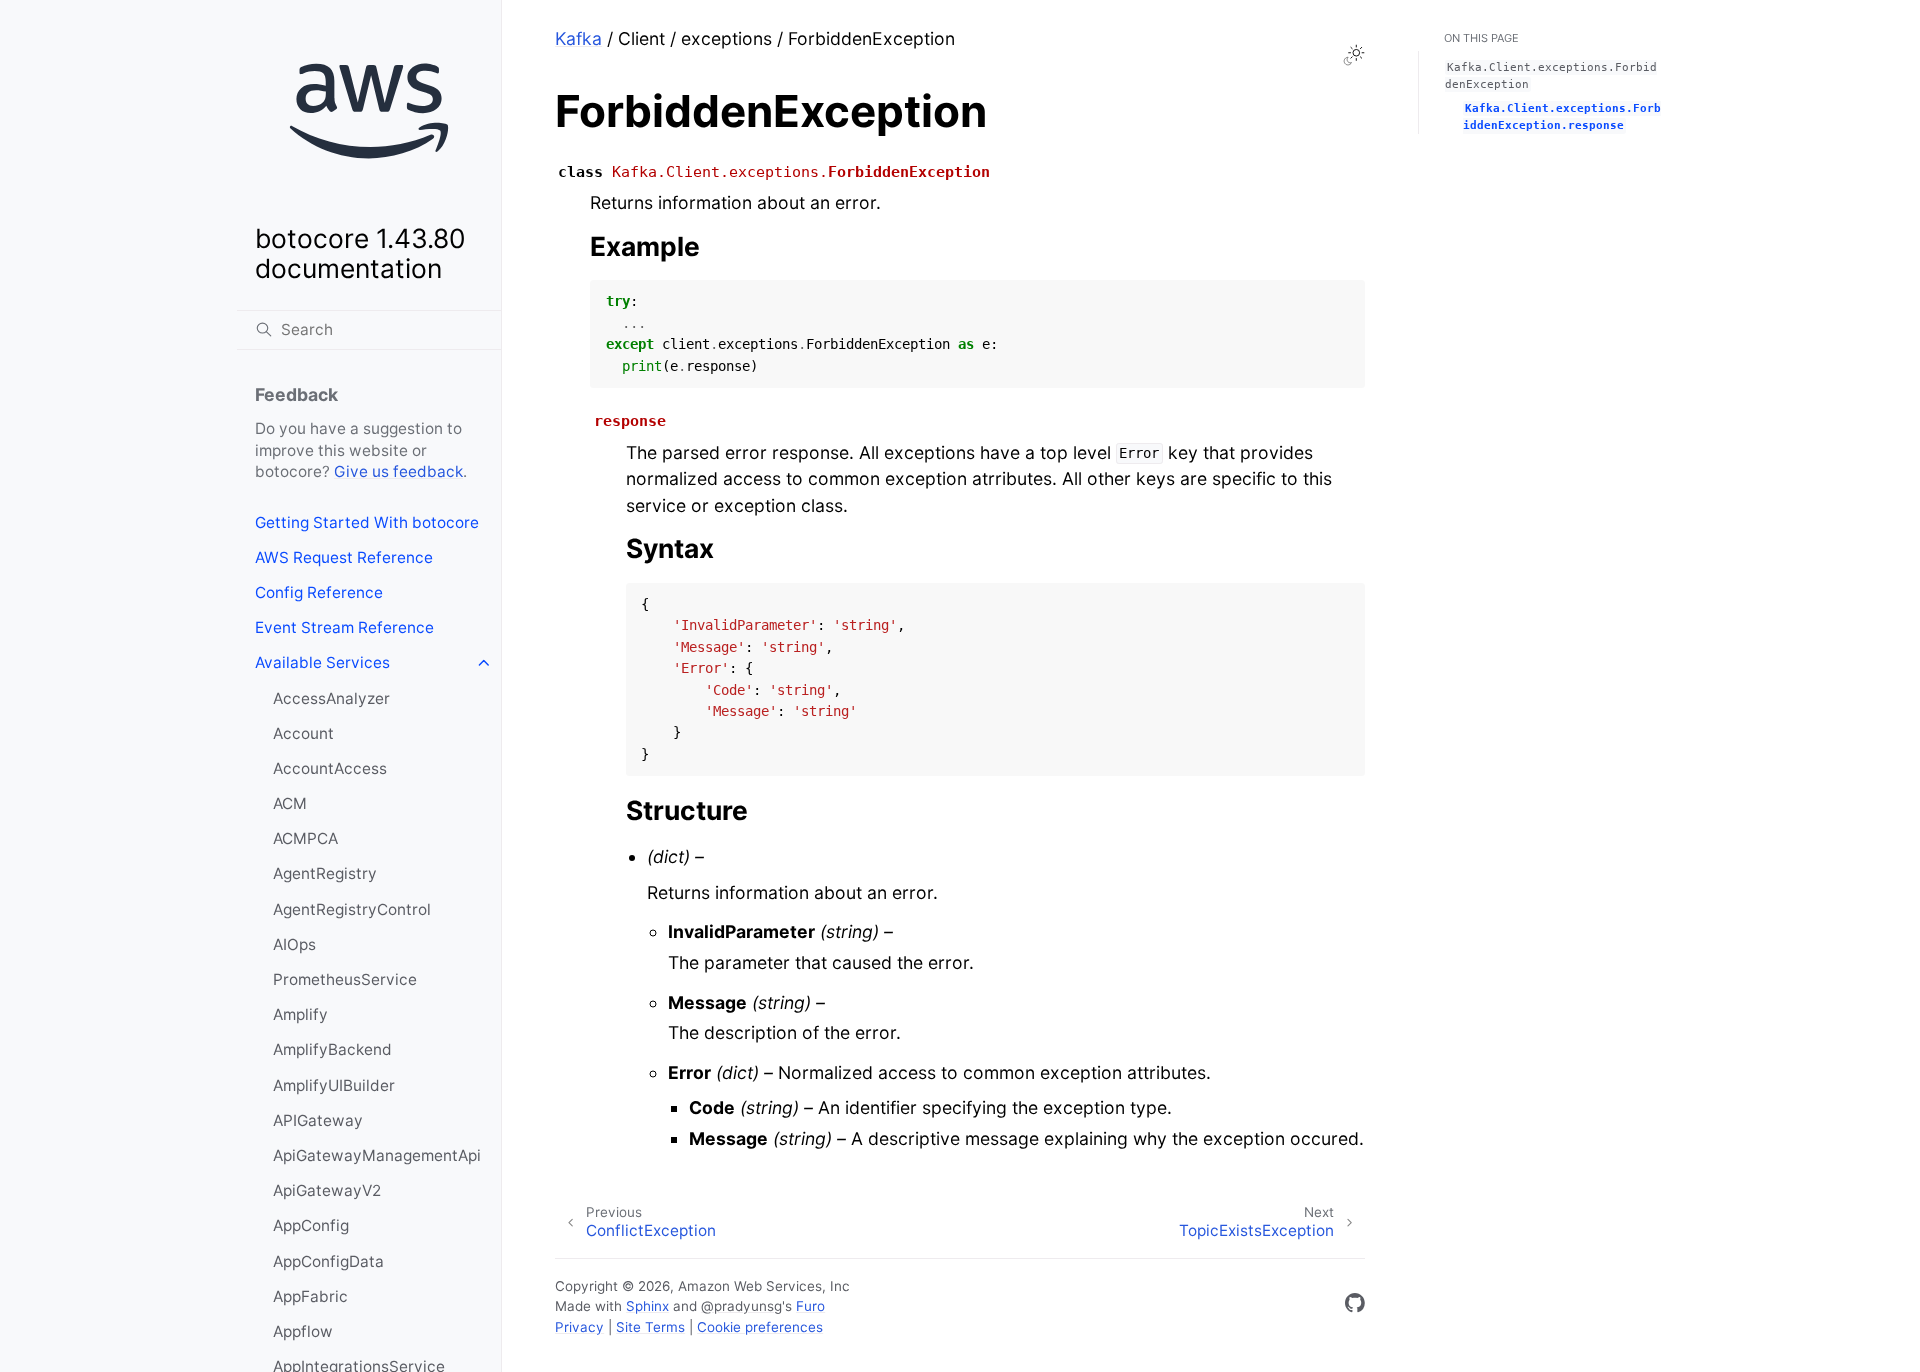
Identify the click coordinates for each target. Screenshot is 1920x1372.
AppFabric (310, 1296)
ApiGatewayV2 (327, 1190)
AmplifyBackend (332, 1049)
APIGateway (318, 1120)
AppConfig (311, 1225)
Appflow (303, 1331)
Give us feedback (398, 471)
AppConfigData (328, 1261)
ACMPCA (305, 838)
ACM (290, 803)
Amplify (300, 1014)
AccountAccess (330, 768)
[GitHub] (1355, 1306)
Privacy (579, 1327)
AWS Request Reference (344, 557)
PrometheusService (345, 979)
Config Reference (319, 592)
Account (303, 733)
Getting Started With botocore (367, 522)
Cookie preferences (760, 1327)
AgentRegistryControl (352, 909)
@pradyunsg (741, 1306)
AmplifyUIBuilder (334, 1085)
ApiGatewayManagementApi (377, 1155)
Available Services (322, 662)
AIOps (294, 944)
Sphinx (647, 1306)
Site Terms (650, 1327)
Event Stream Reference (344, 627)
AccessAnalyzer (331, 698)
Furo (810, 1306)
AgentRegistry (325, 873)
